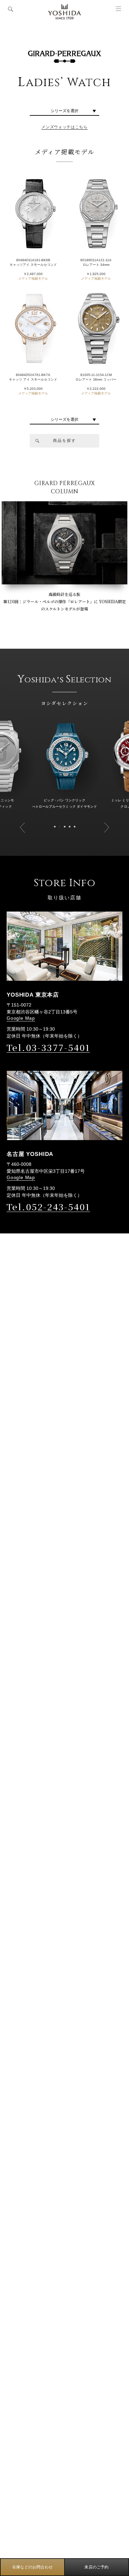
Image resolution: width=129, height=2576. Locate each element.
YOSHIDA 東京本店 (33, 995)
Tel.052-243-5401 (48, 1207)
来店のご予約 (96, 2567)
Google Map (21, 1018)
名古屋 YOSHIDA (30, 1154)
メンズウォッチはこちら (64, 127)
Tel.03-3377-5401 (48, 1047)
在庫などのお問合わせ (32, 2567)
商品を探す (64, 441)
